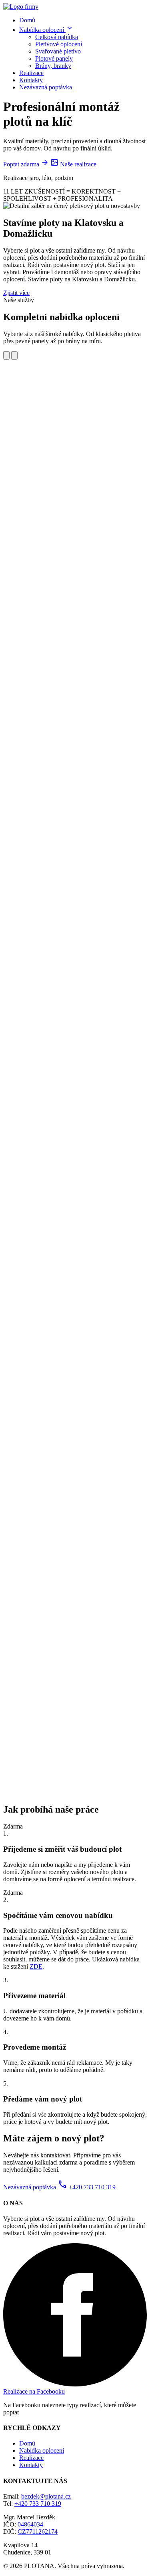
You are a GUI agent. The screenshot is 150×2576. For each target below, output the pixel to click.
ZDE (36, 1966)
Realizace (31, 73)
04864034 (30, 2524)
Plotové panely (54, 58)
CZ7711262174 (38, 2532)
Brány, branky (53, 66)
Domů (27, 20)
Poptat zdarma (22, 164)
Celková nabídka (57, 37)
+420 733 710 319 (87, 2187)
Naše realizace (77, 164)
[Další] (14, 355)
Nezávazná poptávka (46, 87)
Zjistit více (16, 293)
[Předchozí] (6, 355)
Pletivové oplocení (59, 44)
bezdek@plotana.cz (46, 2496)
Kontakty (31, 80)
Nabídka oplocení (42, 30)
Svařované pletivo (58, 51)
